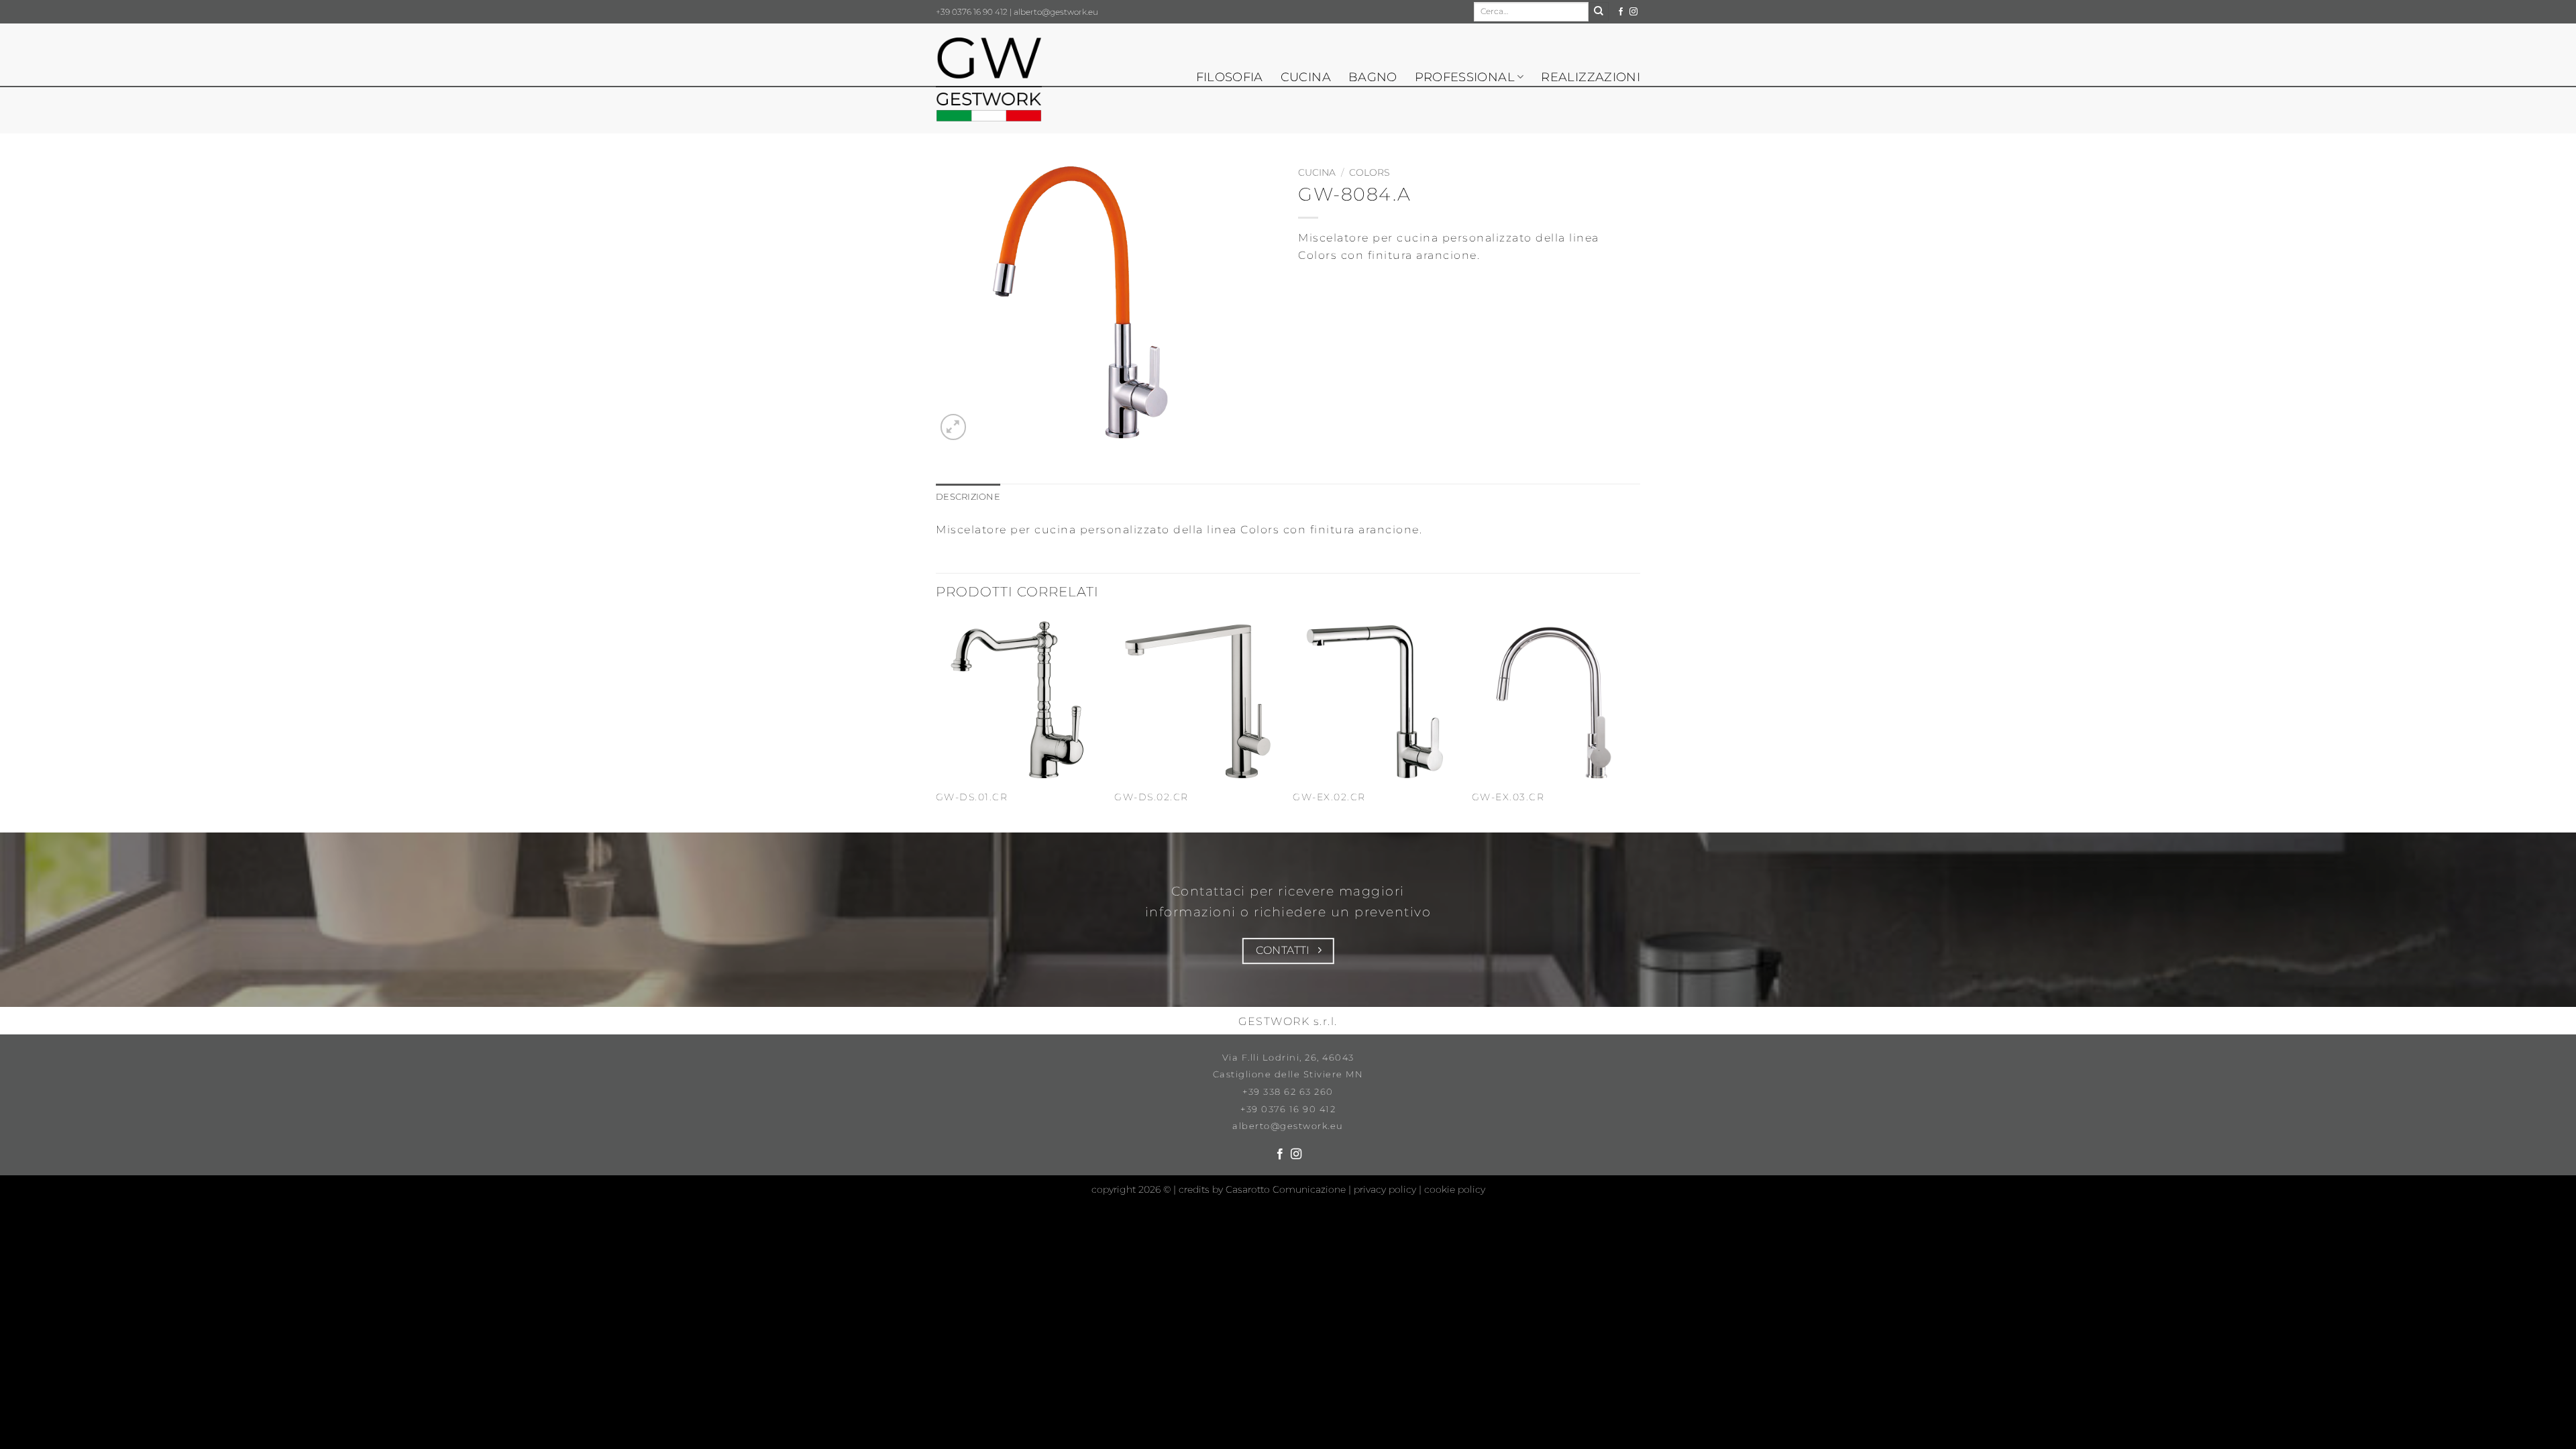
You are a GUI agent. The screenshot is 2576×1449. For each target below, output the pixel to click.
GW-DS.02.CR (1151, 797)
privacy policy (1386, 1189)
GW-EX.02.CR (1329, 797)
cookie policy (1455, 1189)
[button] (954, 427)
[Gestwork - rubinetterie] (989, 80)
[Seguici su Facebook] (1621, 12)
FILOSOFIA (1230, 77)
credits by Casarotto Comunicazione (1264, 1189)
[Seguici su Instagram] (1633, 12)
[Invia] (1599, 12)
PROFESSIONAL (1465, 77)
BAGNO (1373, 77)
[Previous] (936, 723)
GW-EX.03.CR (1508, 797)
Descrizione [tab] (968, 497)
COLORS (1370, 172)
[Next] (1636, 723)
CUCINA (1306, 77)
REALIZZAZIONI (1591, 77)
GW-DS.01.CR (972, 797)
